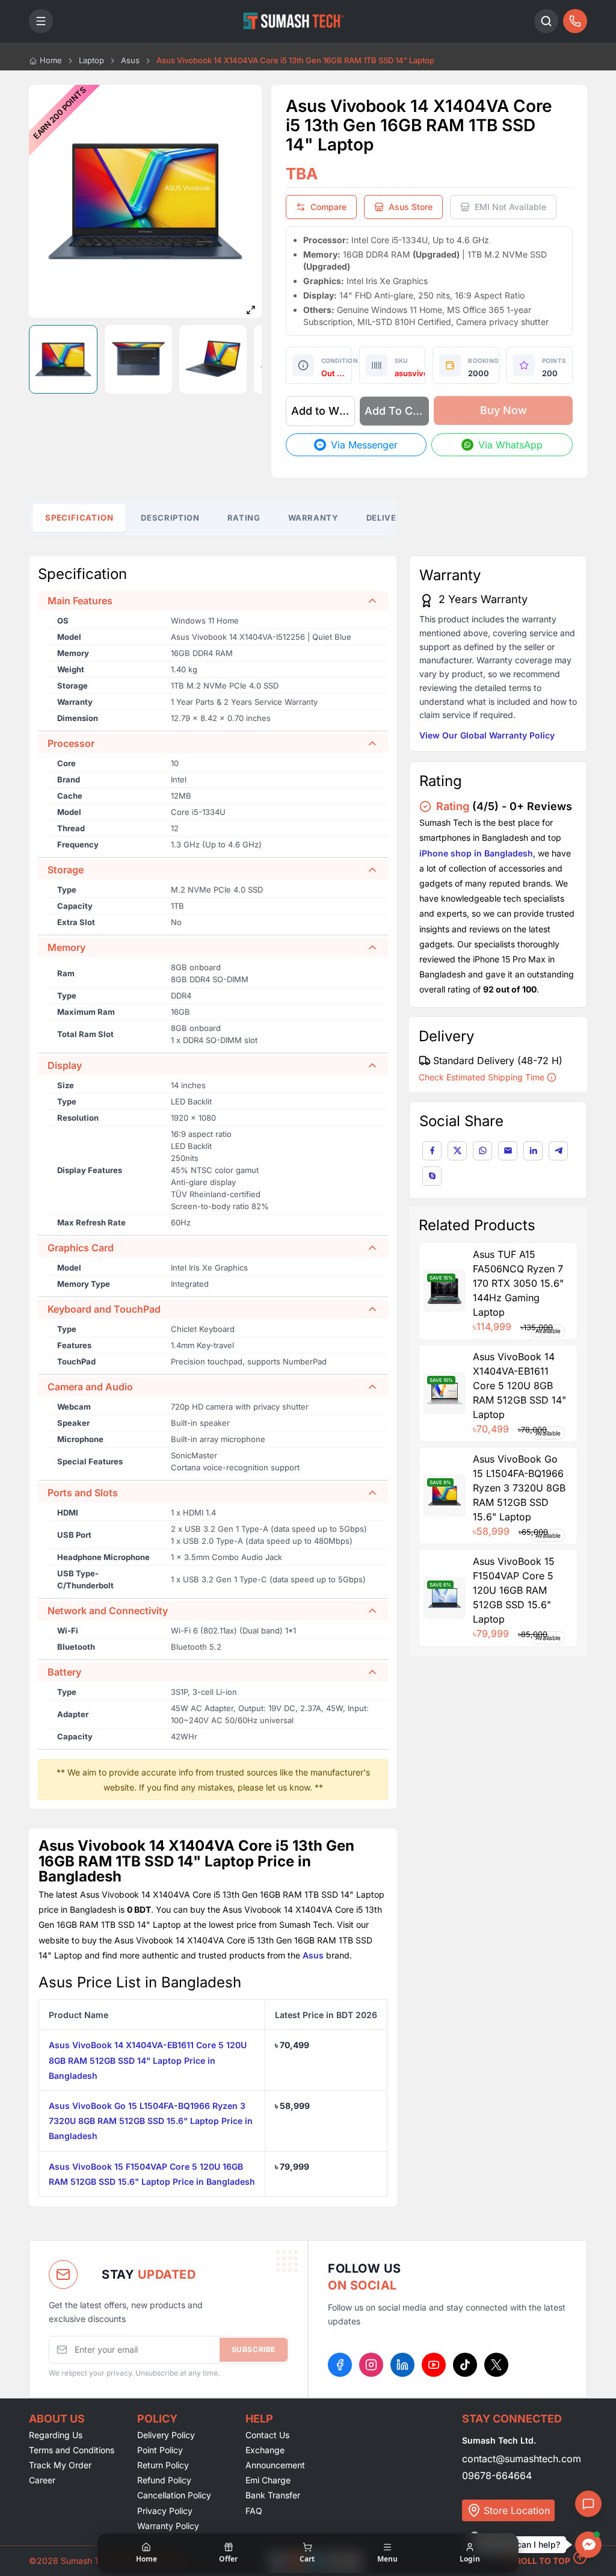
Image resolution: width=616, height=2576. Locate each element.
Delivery (387, 518)
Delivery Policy (166, 2435)
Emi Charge (268, 2480)
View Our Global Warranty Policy (487, 735)
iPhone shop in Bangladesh (476, 853)
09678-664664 (497, 2475)
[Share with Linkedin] (533, 1151)
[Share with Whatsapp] (482, 1151)
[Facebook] (340, 2365)
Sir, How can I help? (521, 2544)
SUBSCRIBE (254, 2349)
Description (170, 518)
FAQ (254, 2511)
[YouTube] (434, 2365)
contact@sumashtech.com (522, 2459)
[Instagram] (371, 2365)
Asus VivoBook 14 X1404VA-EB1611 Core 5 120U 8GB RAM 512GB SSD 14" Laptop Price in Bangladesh (148, 2060)
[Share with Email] (508, 1151)
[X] (496, 2365)
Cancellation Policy (174, 2495)
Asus (313, 1955)
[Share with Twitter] (457, 1151)
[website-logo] (294, 21)
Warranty (313, 518)
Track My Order (60, 2465)
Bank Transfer (273, 2495)
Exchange (265, 2450)
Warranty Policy (168, 2526)
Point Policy (160, 2450)
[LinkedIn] (402, 2365)
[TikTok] (465, 2365)
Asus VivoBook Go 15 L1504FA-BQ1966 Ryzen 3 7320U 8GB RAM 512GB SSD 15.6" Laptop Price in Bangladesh (151, 2121)
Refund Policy (164, 2480)
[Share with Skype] (432, 1176)
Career (42, 2480)
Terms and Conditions (72, 2450)
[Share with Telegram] (558, 1151)
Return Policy (163, 2465)
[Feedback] (588, 2504)
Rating (244, 518)
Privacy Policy (165, 2511)
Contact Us (267, 2435)
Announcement (275, 2465)
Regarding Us (56, 2435)
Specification (79, 518)
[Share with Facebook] (432, 1151)
